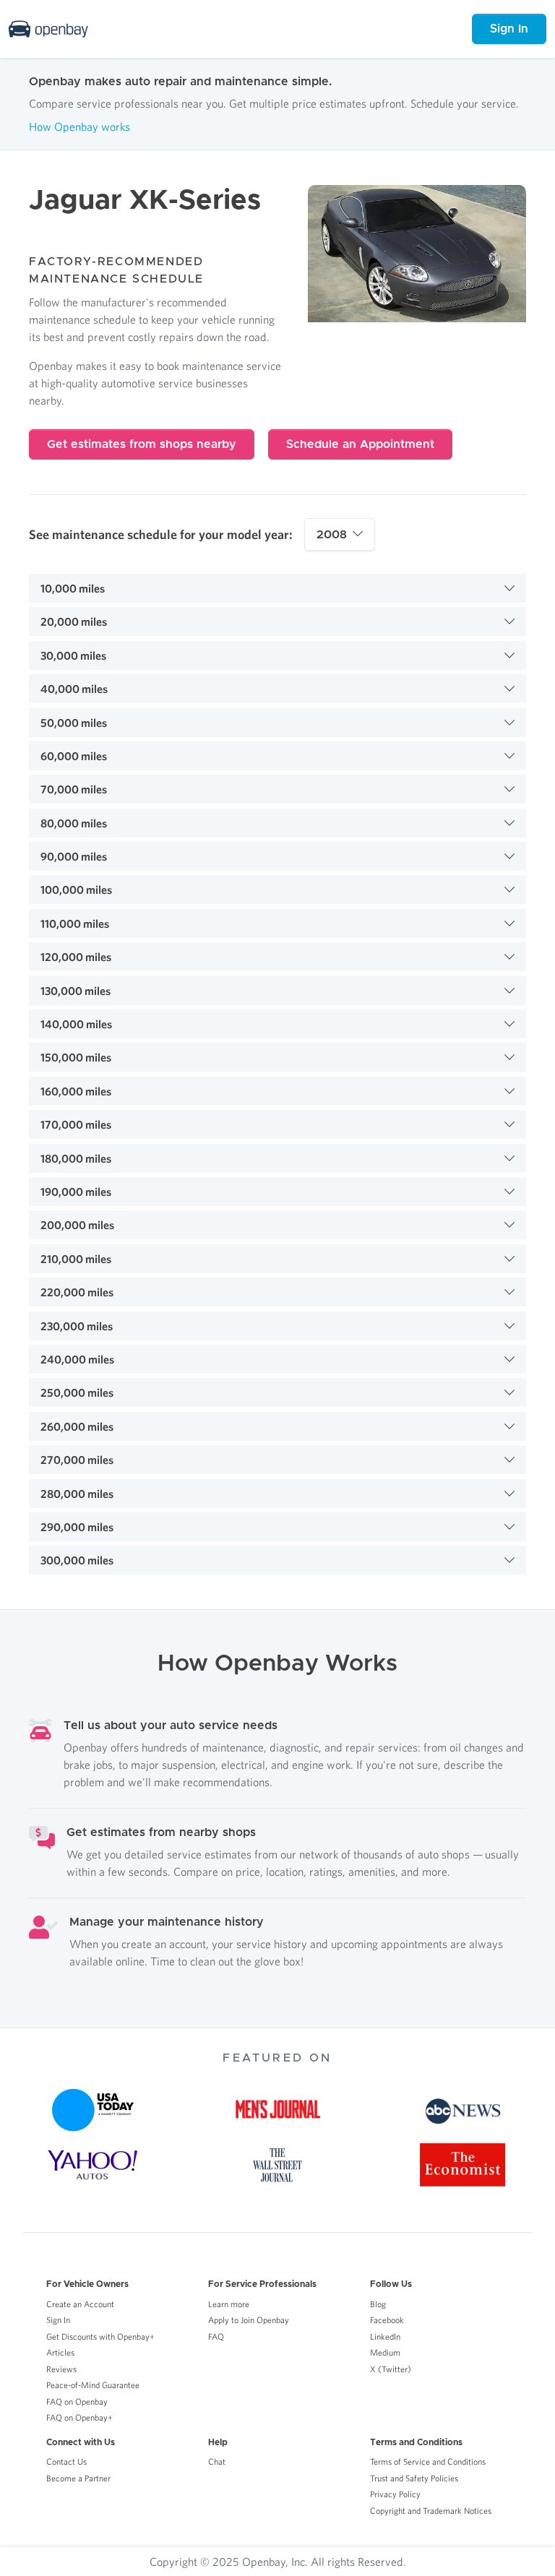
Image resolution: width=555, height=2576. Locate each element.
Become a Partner (78, 2478)
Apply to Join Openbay (249, 2320)
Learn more (229, 2304)
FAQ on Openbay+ (79, 2417)
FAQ (216, 2336)
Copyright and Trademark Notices (431, 2511)
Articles (60, 2352)
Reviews (61, 2369)
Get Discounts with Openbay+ (100, 2336)
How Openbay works (79, 126)
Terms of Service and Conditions (428, 2461)
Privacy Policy (395, 2494)
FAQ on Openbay (77, 2401)
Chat (217, 2461)
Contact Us (66, 2461)
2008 (332, 535)
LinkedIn (385, 2336)
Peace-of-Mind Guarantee (93, 2385)
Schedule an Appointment (360, 444)
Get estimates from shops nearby (142, 444)
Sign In (509, 29)
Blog (378, 2304)
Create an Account (80, 2304)
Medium (385, 2352)
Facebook (387, 2320)
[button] (277, 588)
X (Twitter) (391, 2369)
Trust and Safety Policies (414, 2478)
